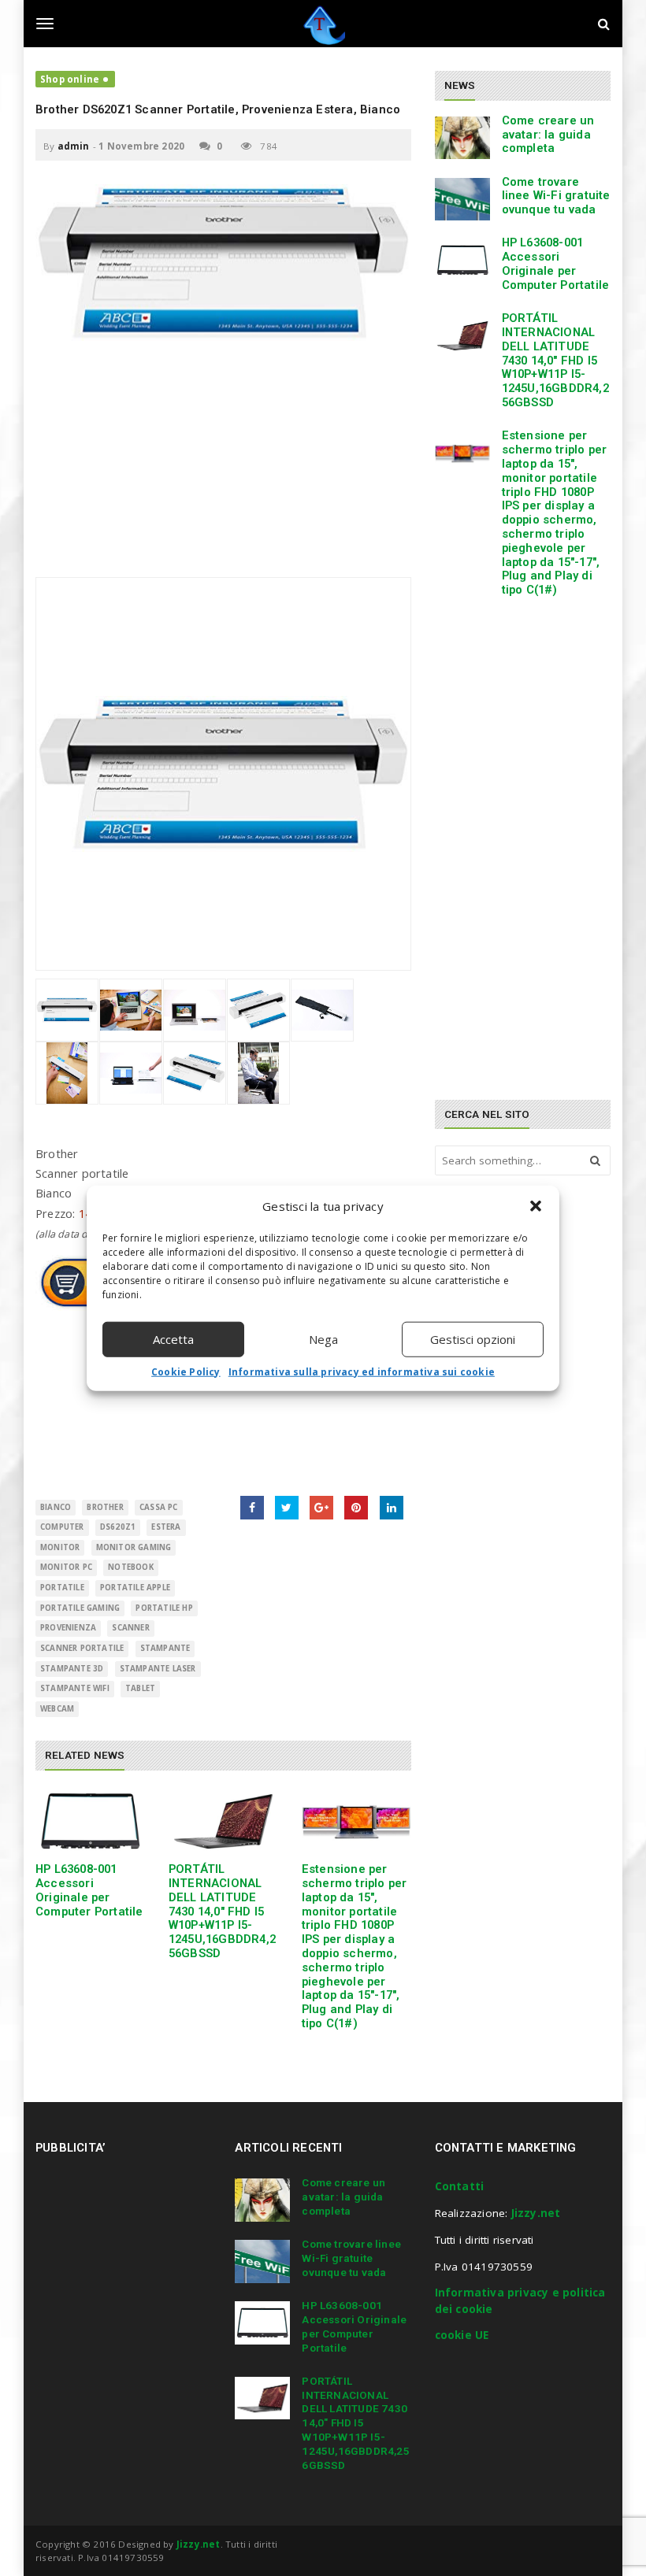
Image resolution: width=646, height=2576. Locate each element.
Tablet (140, 1688)
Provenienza (68, 1628)
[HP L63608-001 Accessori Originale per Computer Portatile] (90, 1821)
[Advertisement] (223, 467)
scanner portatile (82, 1648)
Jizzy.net (536, 2213)
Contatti (460, 2186)
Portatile (62, 1588)
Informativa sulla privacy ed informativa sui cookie (362, 1371)
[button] (536, 1206)
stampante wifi (75, 1688)
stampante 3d (72, 1669)
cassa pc (159, 1507)
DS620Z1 (118, 1527)
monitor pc (66, 1567)
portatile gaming (80, 1608)
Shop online (70, 79)
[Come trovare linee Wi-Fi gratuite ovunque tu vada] (462, 199)
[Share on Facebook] (252, 1508)
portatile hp (164, 1608)
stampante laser (158, 1669)
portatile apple (135, 1588)
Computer (62, 1527)
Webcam (57, 1709)
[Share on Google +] (321, 1508)
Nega (323, 1339)
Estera (166, 1527)
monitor (60, 1547)
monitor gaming (134, 1547)
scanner (130, 1628)
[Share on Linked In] (392, 1508)
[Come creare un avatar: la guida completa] (462, 138)
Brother (105, 1507)
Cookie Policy (186, 1371)
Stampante (165, 1648)
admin (74, 146)
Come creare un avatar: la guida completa (548, 135)
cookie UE (462, 2335)
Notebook (131, 1567)
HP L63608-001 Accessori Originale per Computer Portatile (89, 1890)
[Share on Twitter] (287, 1508)
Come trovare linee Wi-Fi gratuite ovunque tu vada (556, 196)
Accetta (173, 1339)
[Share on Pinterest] (356, 1508)
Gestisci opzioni (473, 1339)
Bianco (56, 1507)
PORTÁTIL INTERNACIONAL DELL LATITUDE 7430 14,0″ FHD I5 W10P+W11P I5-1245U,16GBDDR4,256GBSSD (222, 1911)
